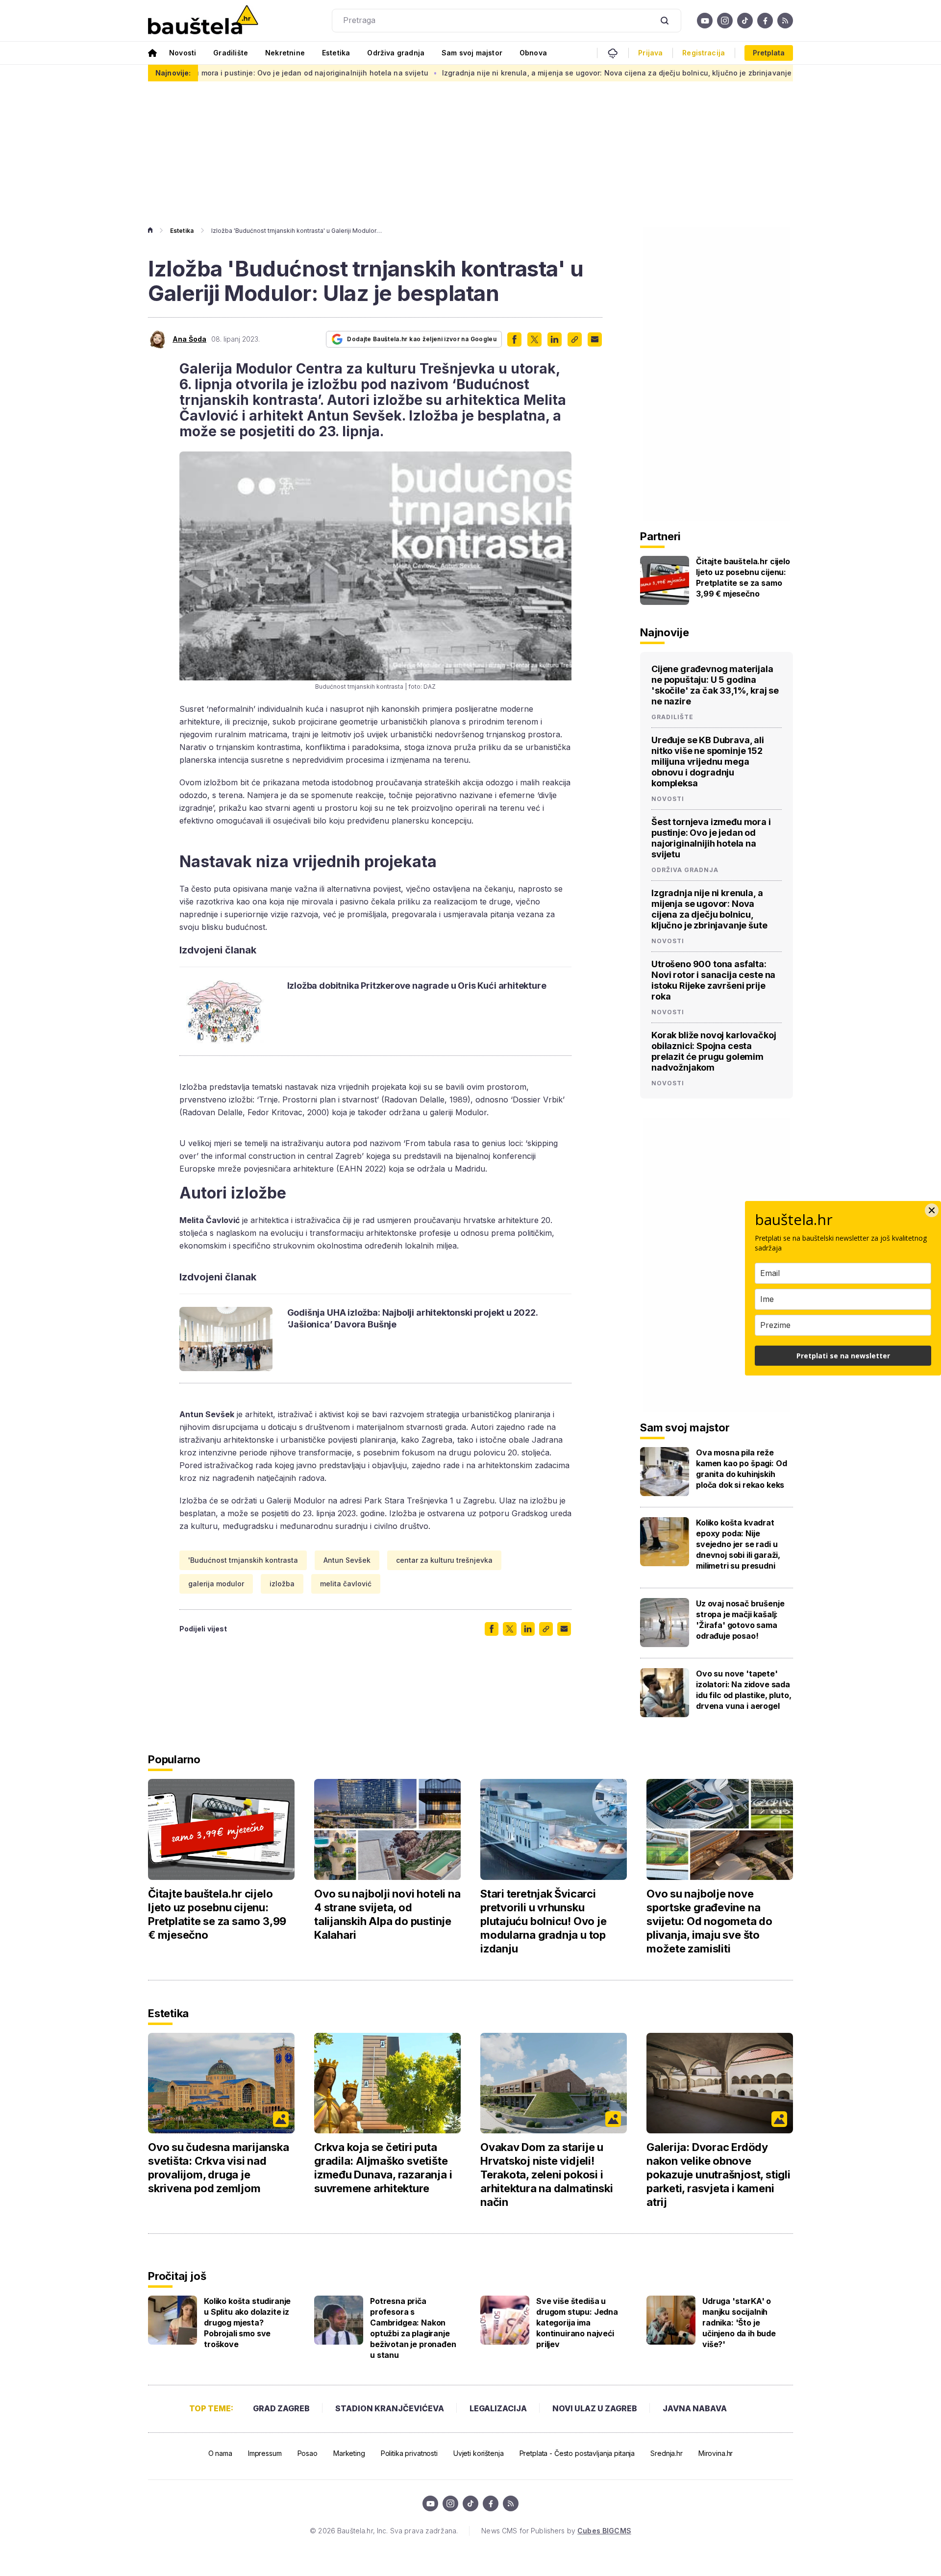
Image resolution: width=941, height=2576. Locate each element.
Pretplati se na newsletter (843, 1356)
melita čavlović (346, 1584)
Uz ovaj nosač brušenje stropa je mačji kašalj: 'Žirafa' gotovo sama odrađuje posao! (740, 1620)
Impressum (265, 2453)
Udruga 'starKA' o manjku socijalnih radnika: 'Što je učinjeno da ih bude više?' (739, 2323)
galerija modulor (216, 1584)
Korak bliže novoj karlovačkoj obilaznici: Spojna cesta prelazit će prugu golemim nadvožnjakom (714, 1051)
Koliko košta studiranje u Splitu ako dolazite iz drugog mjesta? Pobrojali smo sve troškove (247, 2323)
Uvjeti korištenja (479, 2453)
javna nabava (695, 2408)
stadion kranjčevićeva (390, 2408)
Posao (308, 2453)
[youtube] (705, 21)
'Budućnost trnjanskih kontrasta (243, 1560)
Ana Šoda (189, 339)
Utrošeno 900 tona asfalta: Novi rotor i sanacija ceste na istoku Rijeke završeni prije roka (713, 980)
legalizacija (498, 2408)
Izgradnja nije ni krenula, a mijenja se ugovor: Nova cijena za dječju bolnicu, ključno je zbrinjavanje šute (527, 73)
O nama (220, 2453)
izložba (282, 1584)
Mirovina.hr (716, 2453)
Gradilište (231, 53)
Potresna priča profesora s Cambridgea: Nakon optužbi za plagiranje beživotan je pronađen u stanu (413, 2328)
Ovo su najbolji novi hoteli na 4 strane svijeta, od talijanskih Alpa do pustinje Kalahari (387, 1914)
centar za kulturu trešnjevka (444, 1560)
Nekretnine (285, 53)
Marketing (349, 2453)
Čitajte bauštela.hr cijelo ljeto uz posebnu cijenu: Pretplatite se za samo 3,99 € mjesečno (743, 577)
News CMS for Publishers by (556, 2531)
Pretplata (769, 53)
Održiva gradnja (396, 53)
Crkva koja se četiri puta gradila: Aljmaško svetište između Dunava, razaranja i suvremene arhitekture (383, 2168)
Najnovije (665, 632)
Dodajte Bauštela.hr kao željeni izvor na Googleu (422, 339)
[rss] (785, 21)
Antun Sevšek (347, 1560)
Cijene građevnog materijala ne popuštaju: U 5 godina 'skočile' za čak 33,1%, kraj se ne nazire (715, 685)
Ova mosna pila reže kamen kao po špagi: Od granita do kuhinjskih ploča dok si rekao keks (741, 1469)
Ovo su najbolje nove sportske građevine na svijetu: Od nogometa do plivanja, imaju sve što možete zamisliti (709, 1921)
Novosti (183, 53)
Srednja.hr (667, 2453)
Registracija (704, 53)
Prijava (650, 53)
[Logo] (203, 21)
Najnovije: (173, 73)
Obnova (533, 53)
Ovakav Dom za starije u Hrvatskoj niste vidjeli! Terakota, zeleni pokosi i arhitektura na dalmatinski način (546, 2175)
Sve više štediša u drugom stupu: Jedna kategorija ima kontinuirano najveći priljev (577, 2323)
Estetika (336, 53)
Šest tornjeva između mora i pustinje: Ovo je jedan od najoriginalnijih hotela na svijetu (711, 838)
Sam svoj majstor (472, 53)
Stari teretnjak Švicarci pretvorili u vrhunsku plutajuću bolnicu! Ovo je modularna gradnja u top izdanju (544, 1921)
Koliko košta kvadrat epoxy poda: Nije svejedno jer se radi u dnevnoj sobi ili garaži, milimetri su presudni (738, 1544)
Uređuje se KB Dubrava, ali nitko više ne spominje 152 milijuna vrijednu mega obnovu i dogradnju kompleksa (708, 762)
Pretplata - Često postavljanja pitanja (577, 2453)
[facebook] (765, 21)
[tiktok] (745, 21)
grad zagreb (281, 2408)
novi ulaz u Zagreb (595, 2408)
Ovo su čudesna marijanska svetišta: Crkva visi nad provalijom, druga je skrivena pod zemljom (219, 2168)
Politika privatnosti (409, 2453)
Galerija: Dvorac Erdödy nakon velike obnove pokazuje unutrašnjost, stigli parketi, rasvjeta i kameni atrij (718, 2175)
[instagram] (725, 21)
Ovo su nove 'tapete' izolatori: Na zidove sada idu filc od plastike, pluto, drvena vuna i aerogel (744, 1690)
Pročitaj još (177, 2276)
